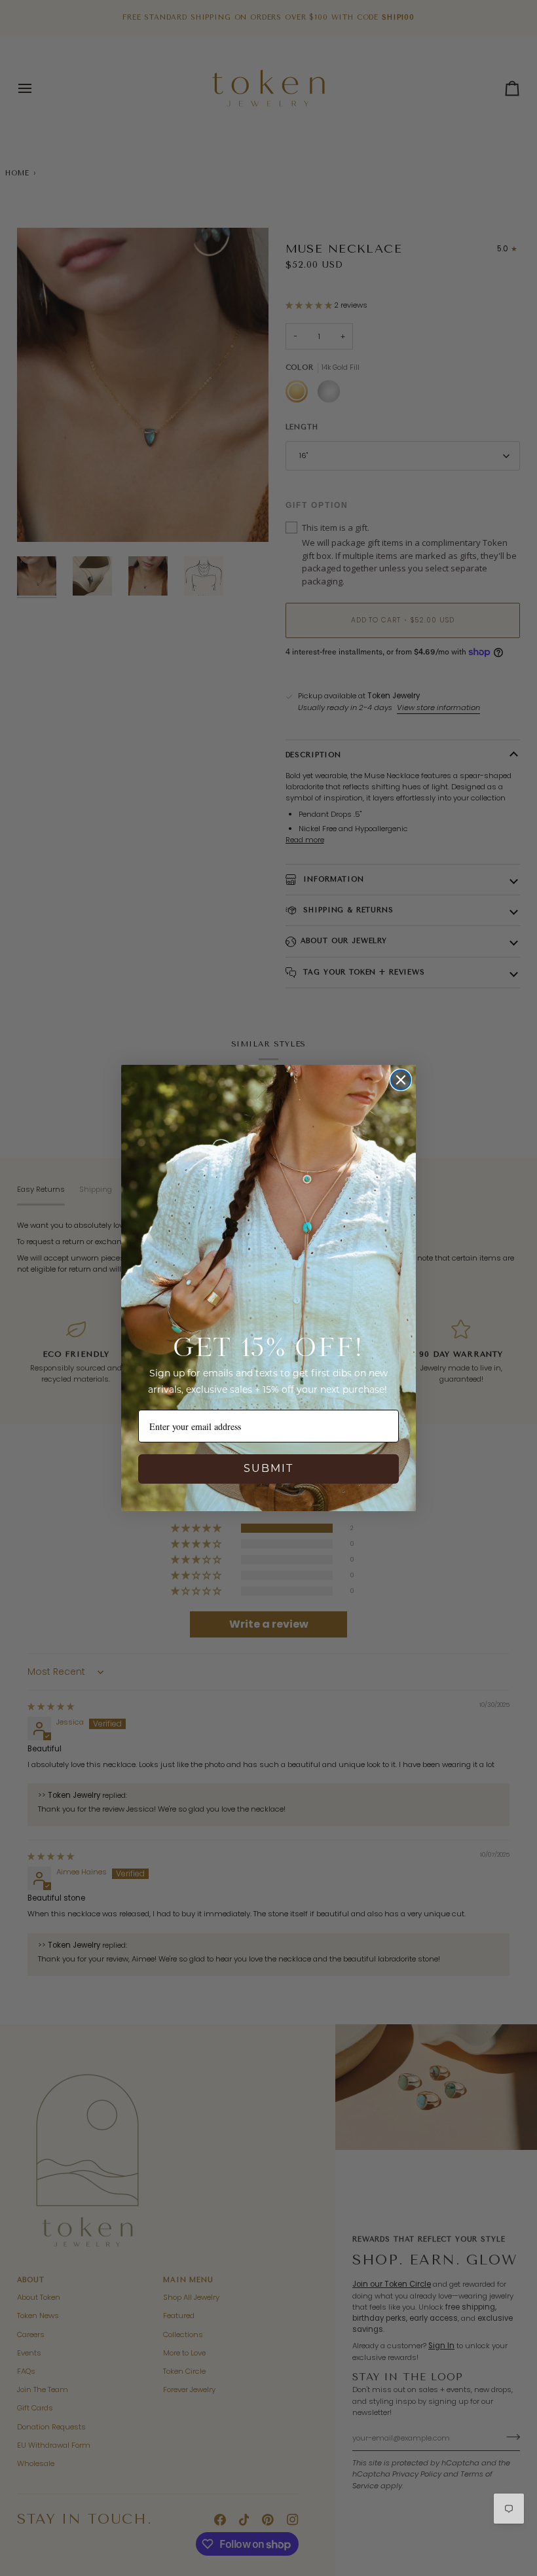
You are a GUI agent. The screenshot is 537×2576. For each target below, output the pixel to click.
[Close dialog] (401, 1080)
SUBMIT (268, 1469)
